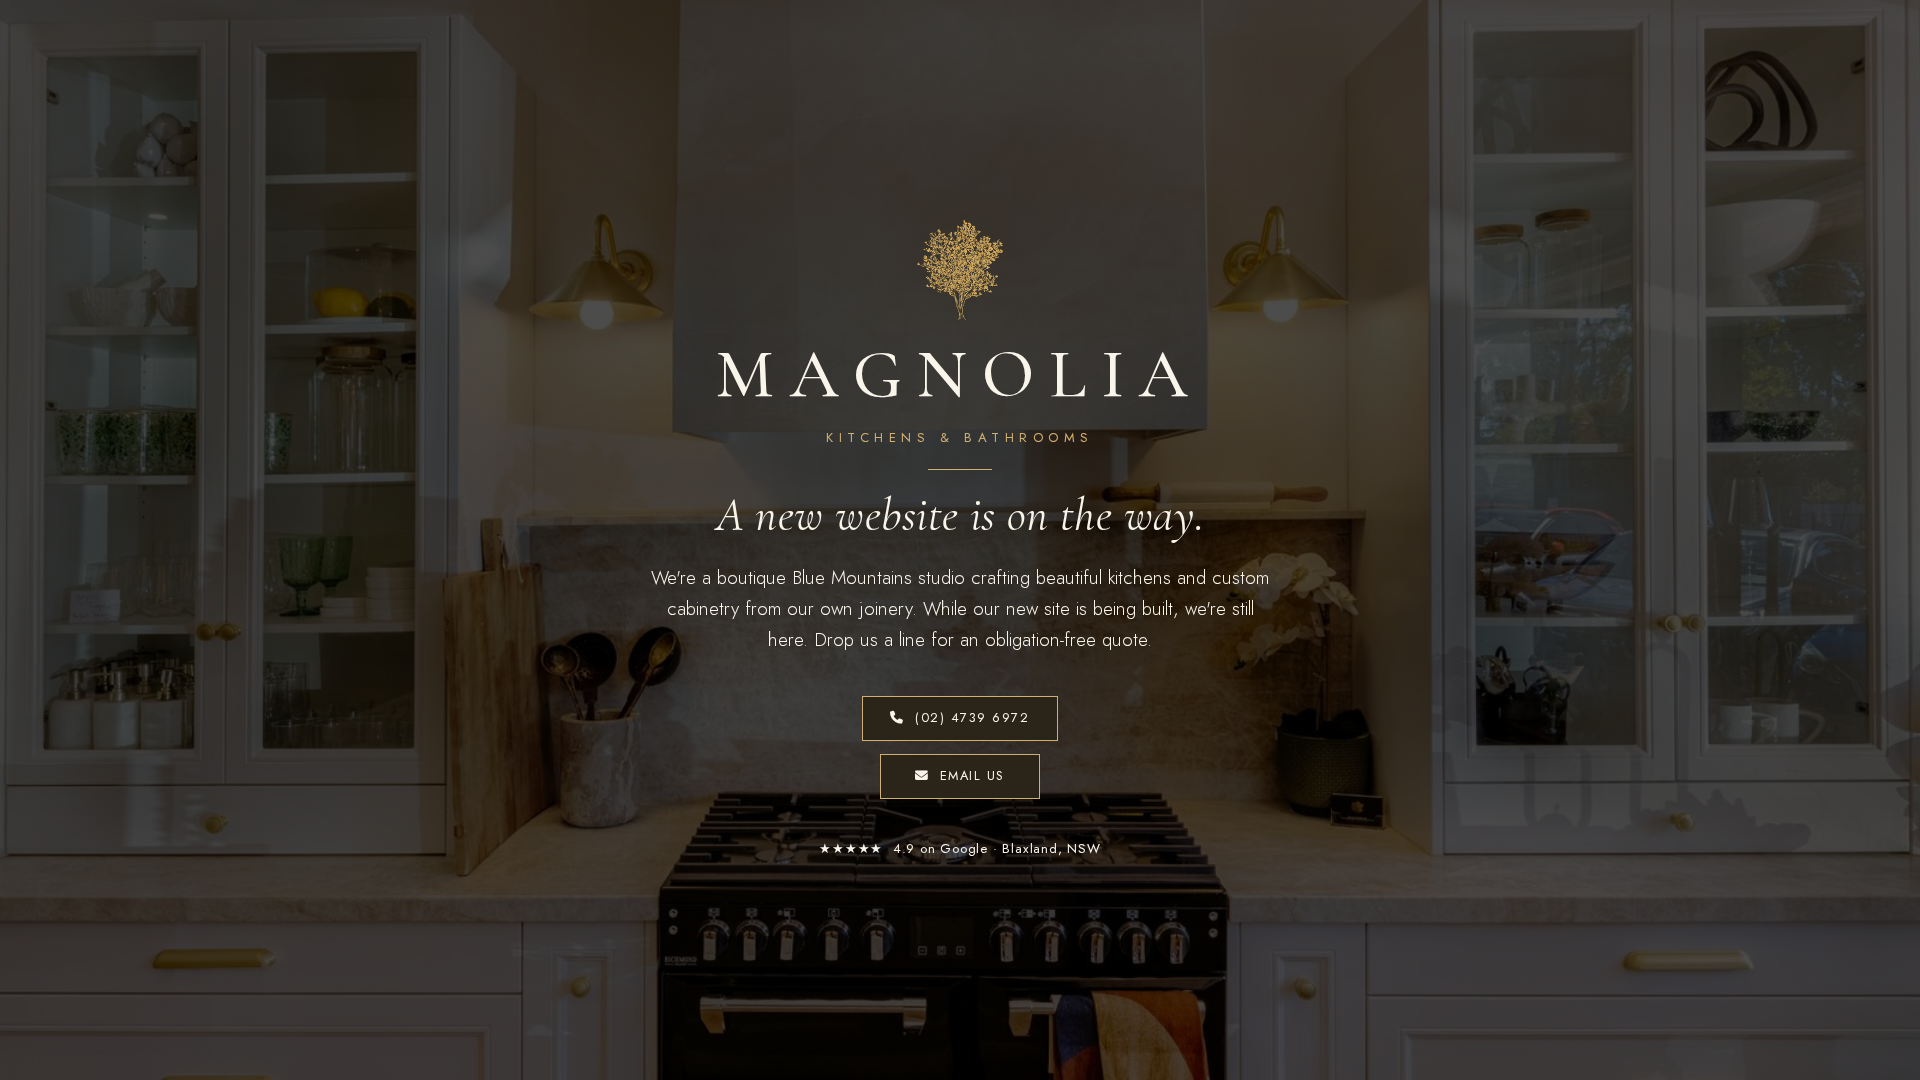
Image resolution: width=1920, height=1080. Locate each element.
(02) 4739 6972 (972, 717)
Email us (972, 775)
